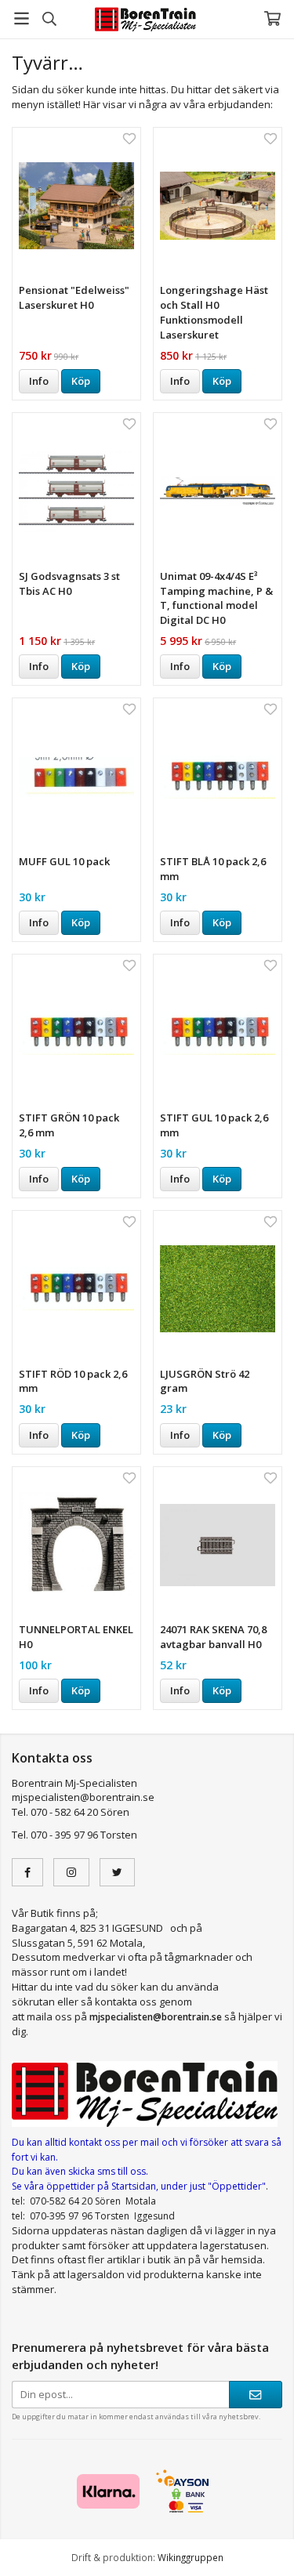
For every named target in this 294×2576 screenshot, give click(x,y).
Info (39, 381)
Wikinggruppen (191, 2557)
